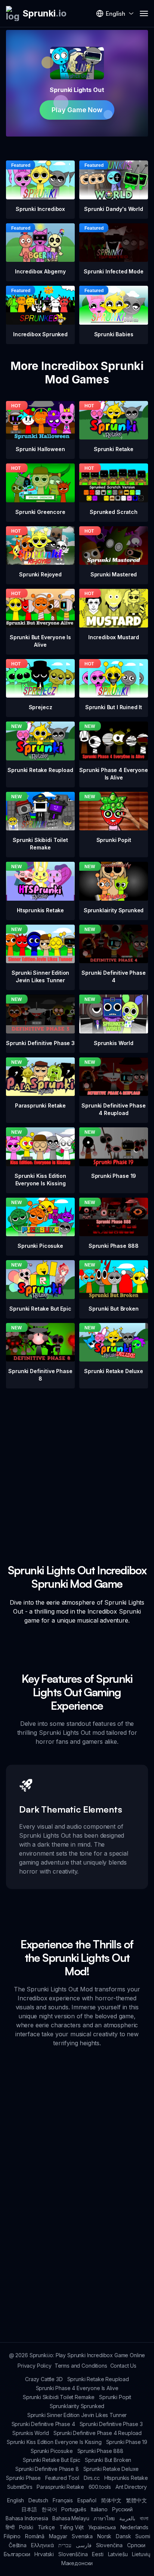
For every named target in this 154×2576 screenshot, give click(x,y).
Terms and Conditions (81, 2366)
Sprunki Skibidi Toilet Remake (59, 2397)
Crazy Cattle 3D (44, 2379)
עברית (65, 2545)
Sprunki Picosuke (52, 2451)
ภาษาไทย (104, 2518)
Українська (102, 2527)
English (16, 2500)
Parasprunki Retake (60, 2487)
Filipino (12, 2536)
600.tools (100, 2487)
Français (63, 2500)
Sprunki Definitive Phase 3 (111, 2424)
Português (74, 2509)
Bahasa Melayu (71, 2518)
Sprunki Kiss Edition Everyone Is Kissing (54, 2442)
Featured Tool (62, 2478)
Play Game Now (77, 110)
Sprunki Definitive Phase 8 (47, 2469)
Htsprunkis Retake (126, 2478)
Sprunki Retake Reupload (98, 2379)
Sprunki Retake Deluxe (111, 2469)
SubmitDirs (20, 2487)
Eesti (98, 2554)
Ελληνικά (43, 2545)
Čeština (18, 2545)
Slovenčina (109, 2545)
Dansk (123, 2536)
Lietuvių (141, 2554)
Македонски (77, 2563)
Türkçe (46, 2527)
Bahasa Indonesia (27, 2518)
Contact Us (123, 2366)
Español (87, 2500)
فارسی (84, 2545)
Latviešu (118, 2554)
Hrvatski (44, 2554)
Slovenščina (73, 2554)
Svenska (82, 2536)
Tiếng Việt (72, 2527)
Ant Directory (131, 2487)
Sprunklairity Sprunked (77, 2406)
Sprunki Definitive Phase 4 (43, 2424)
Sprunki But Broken (108, 2460)
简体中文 (111, 2500)
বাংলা (144, 2518)
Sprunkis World (31, 2433)
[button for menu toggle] (144, 13)
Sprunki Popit (115, 2397)
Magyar (58, 2536)
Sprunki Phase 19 (127, 2442)
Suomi (143, 2536)
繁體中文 (136, 2500)
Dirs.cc (92, 2478)
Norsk (104, 2536)
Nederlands (134, 2527)
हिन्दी (10, 2527)
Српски (136, 2545)
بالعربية (127, 2518)
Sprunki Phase (23, 2478)
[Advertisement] (77, 1465)
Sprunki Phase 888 (100, 2451)
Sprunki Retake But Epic (52, 2460)
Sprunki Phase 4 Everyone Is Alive (77, 2388)
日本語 (29, 2509)
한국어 (49, 2509)
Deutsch (38, 2500)
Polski (26, 2527)
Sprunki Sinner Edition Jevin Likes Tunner (77, 2415)
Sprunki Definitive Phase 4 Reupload (98, 2433)
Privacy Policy (35, 2366)
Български (17, 2554)
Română (35, 2536)
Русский (122, 2509)
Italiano (99, 2509)
